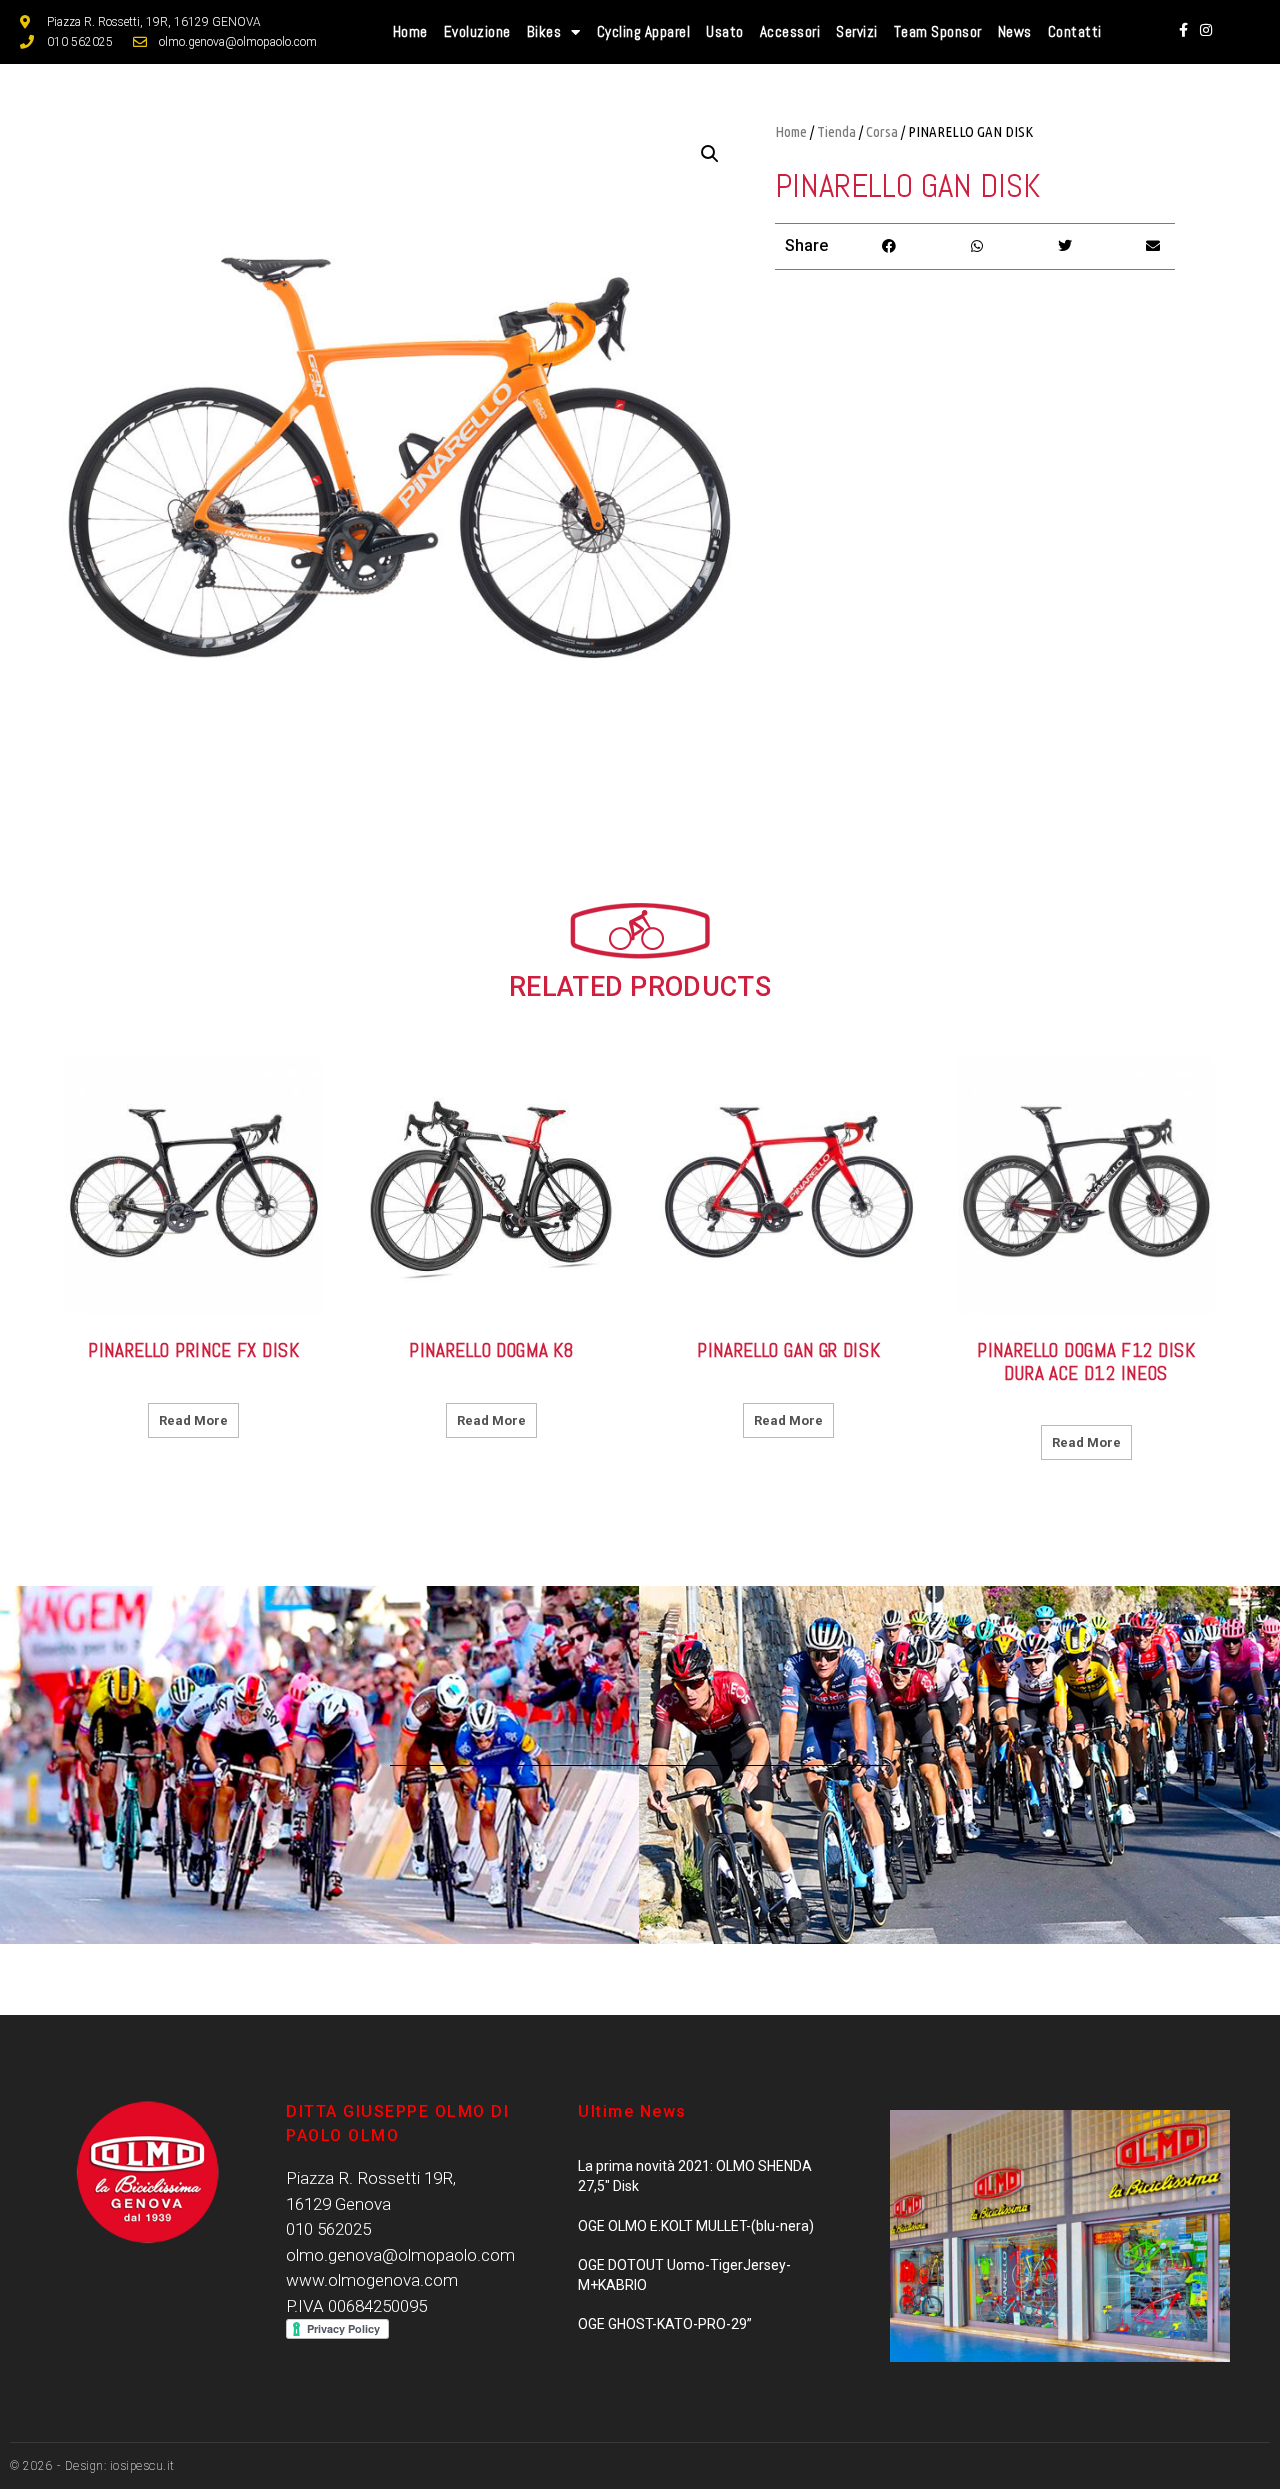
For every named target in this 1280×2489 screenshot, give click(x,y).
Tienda (836, 131)
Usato (725, 31)
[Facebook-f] (1183, 30)
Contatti (1075, 31)
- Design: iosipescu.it (114, 2466)
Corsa (882, 131)
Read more (193, 1420)
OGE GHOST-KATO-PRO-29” (665, 2324)
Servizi (857, 31)
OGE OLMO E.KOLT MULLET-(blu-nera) (696, 2226)
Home (410, 31)
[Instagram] (1206, 30)
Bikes (544, 31)
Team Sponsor (938, 31)
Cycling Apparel (644, 31)
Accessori (790, 31)
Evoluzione (477, 31)
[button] (889, 246)
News (1015, 31)
